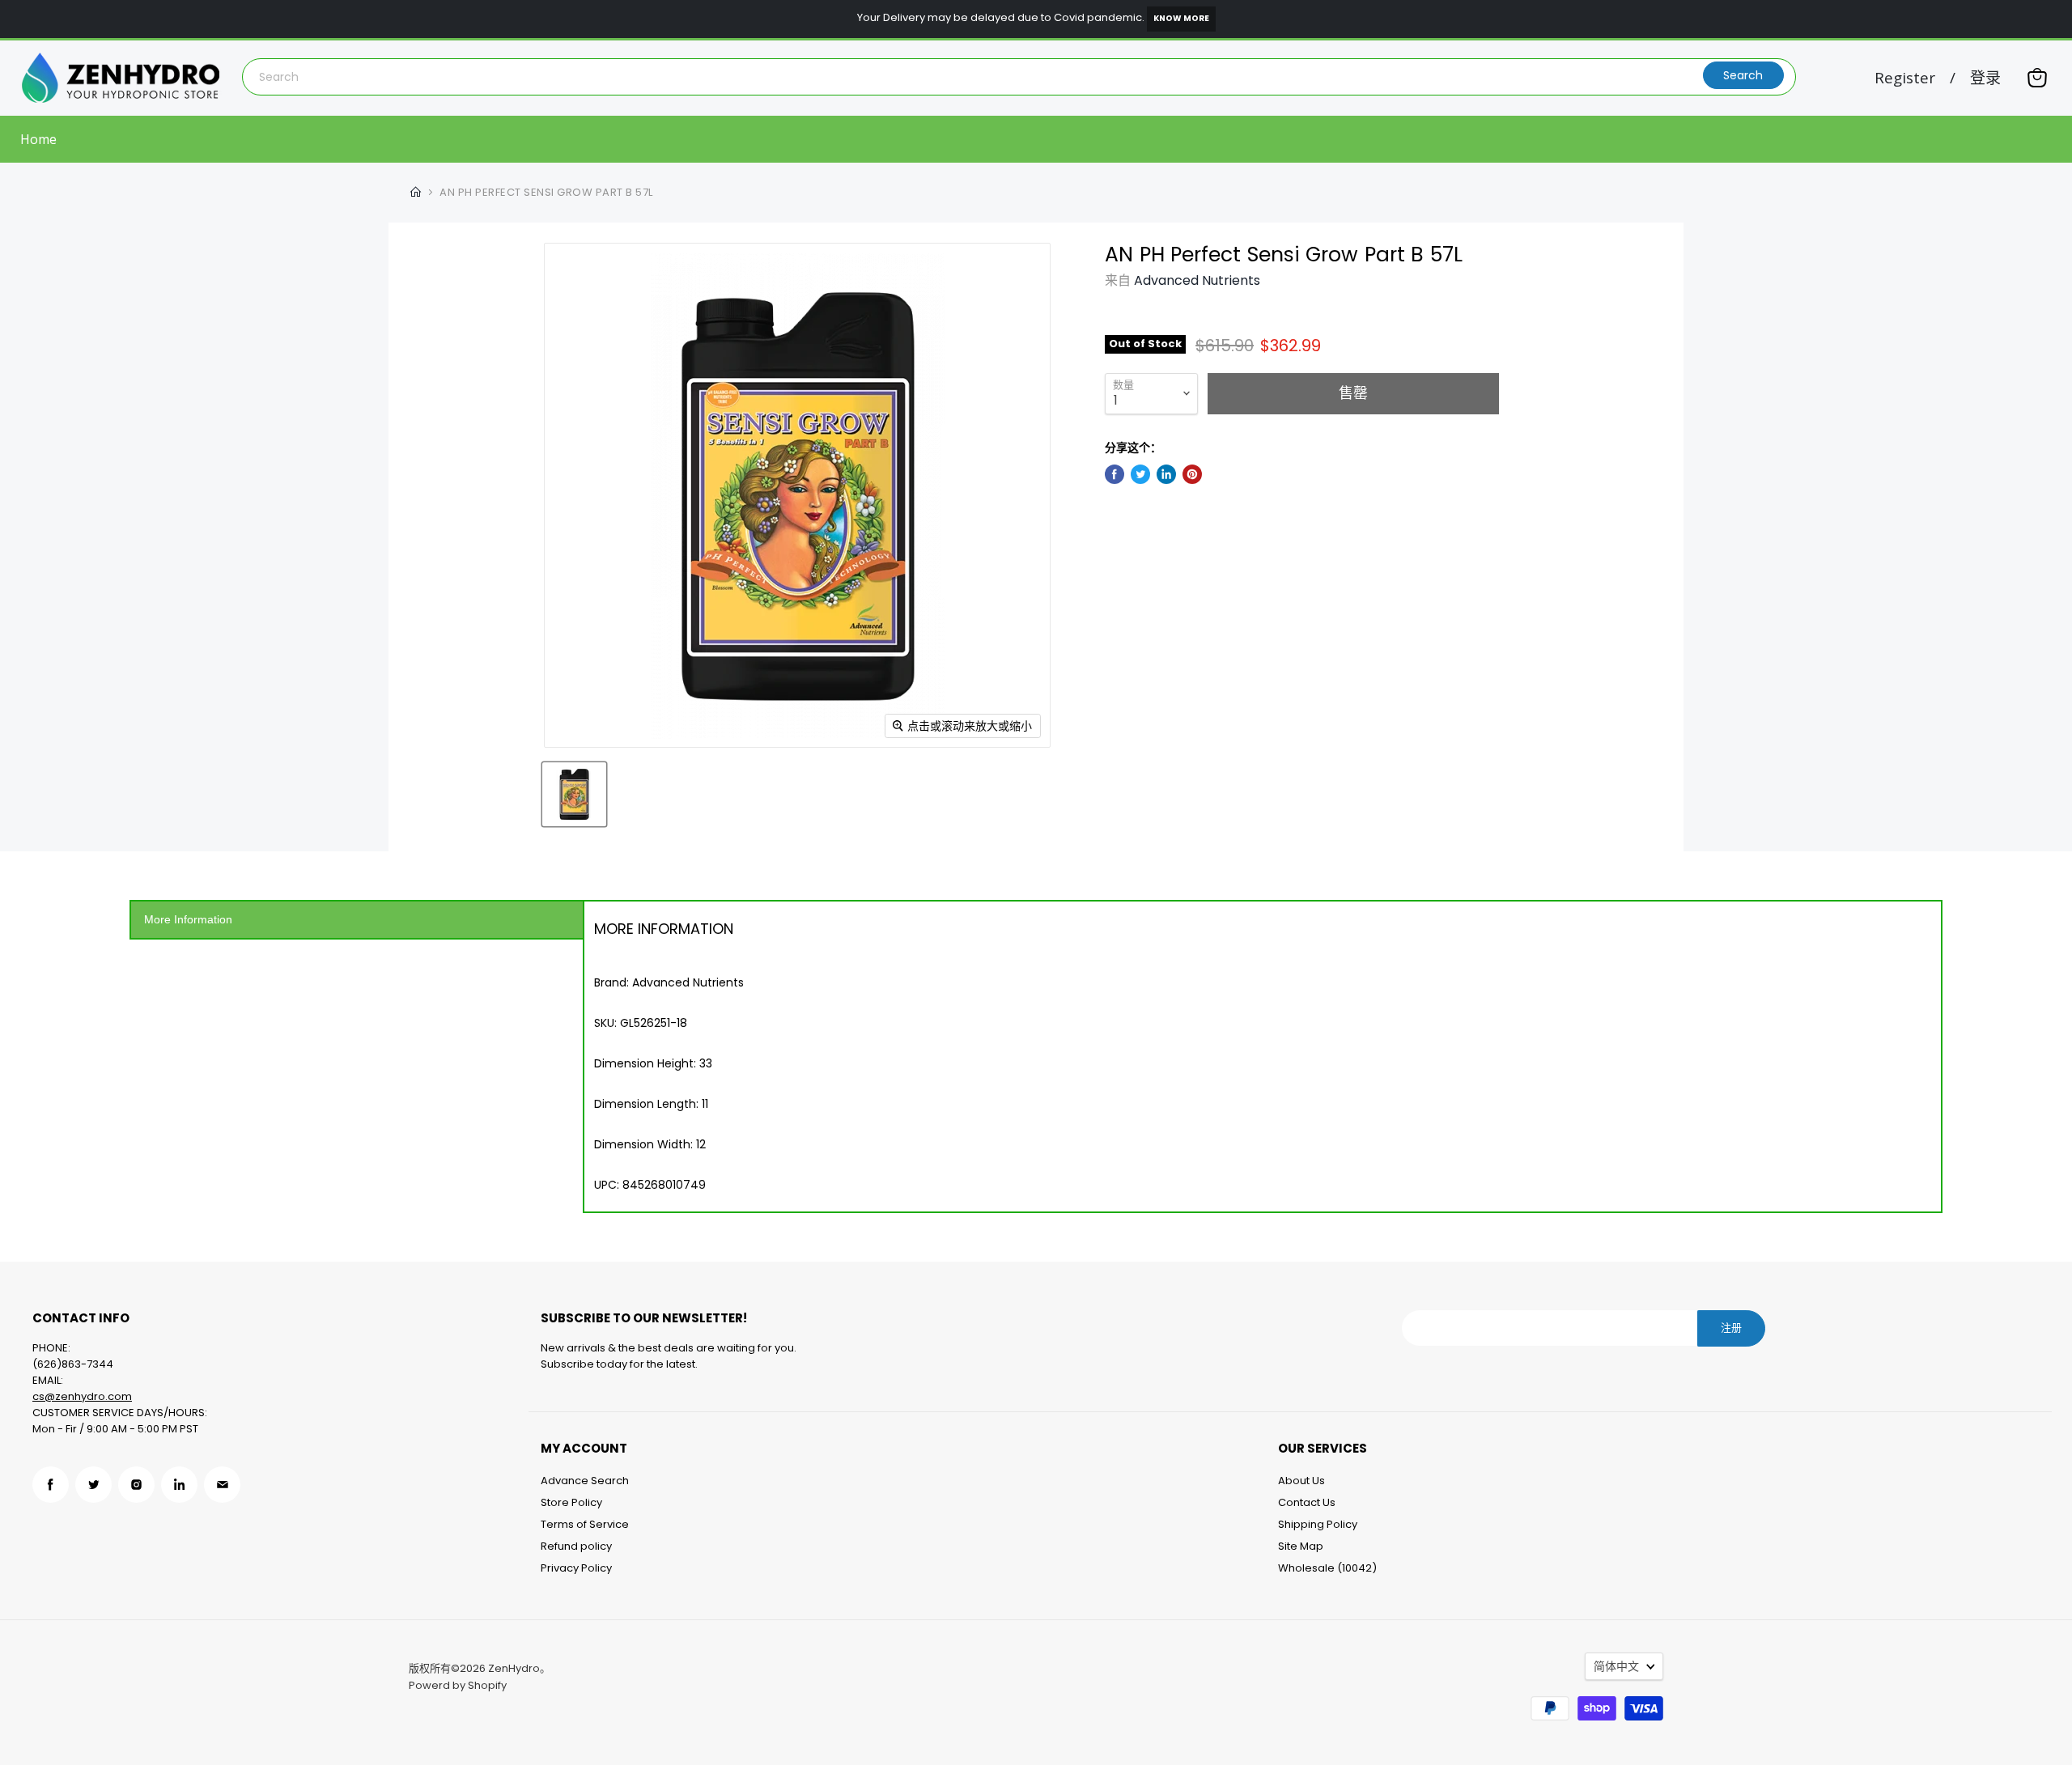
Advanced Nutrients (1197, 280)
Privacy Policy (576, 1568)
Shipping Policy (1318, 1524)
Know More (1181, 18)
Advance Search (585, 1481)
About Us (1301, 1481)
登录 (1985, 78)
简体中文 (1616, 1666)
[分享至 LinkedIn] (1166, 474)
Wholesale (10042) (1327, 1568)
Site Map (1301, 1546)
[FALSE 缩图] (574, 794)
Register (1905, 78)
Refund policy (576, 1546)
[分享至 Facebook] (1115, 474)
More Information (188, 919)
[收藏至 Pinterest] (1192, 474)
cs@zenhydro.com (82, 1396)
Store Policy (571, 1502)
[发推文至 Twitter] (1140, 474)
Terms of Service (585, 1524)
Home (38, 139)
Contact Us (1307, 1502)
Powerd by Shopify (458, 1685)
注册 (1731, 1328)
